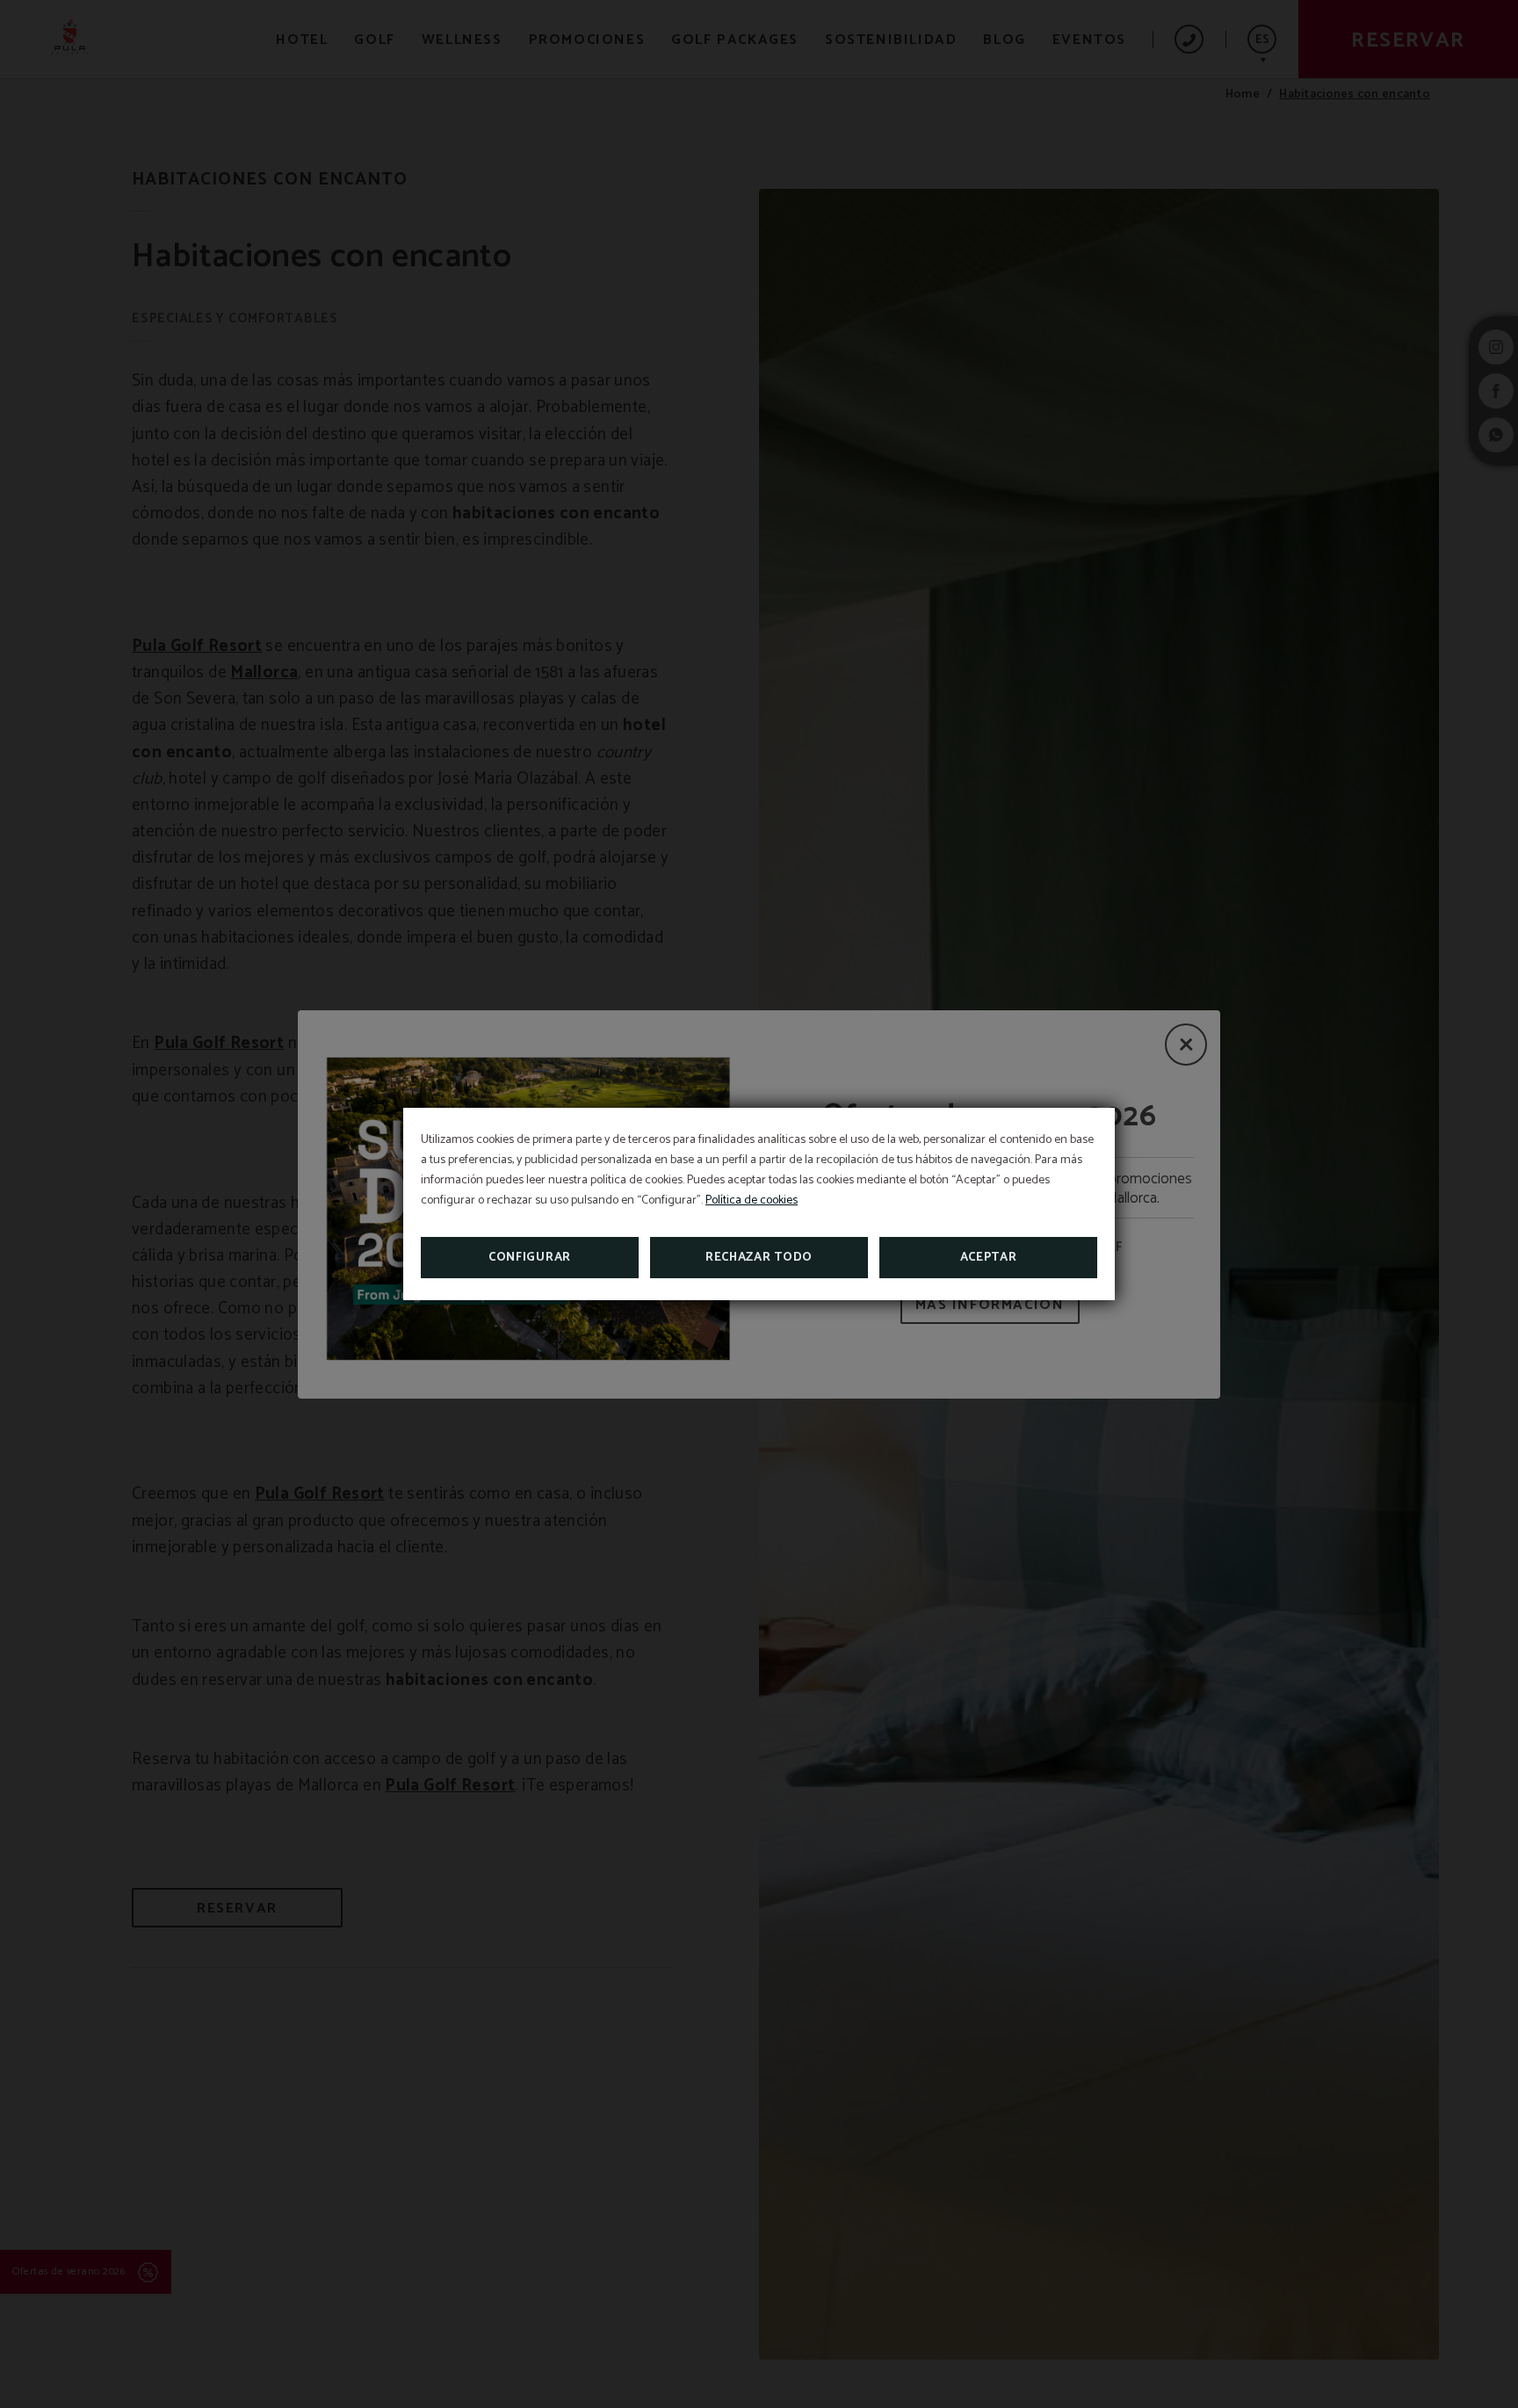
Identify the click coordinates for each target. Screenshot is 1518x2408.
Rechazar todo (759, 1258)
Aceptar (989, 1258)
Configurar (530, 1258)
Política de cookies (752, 1200)
